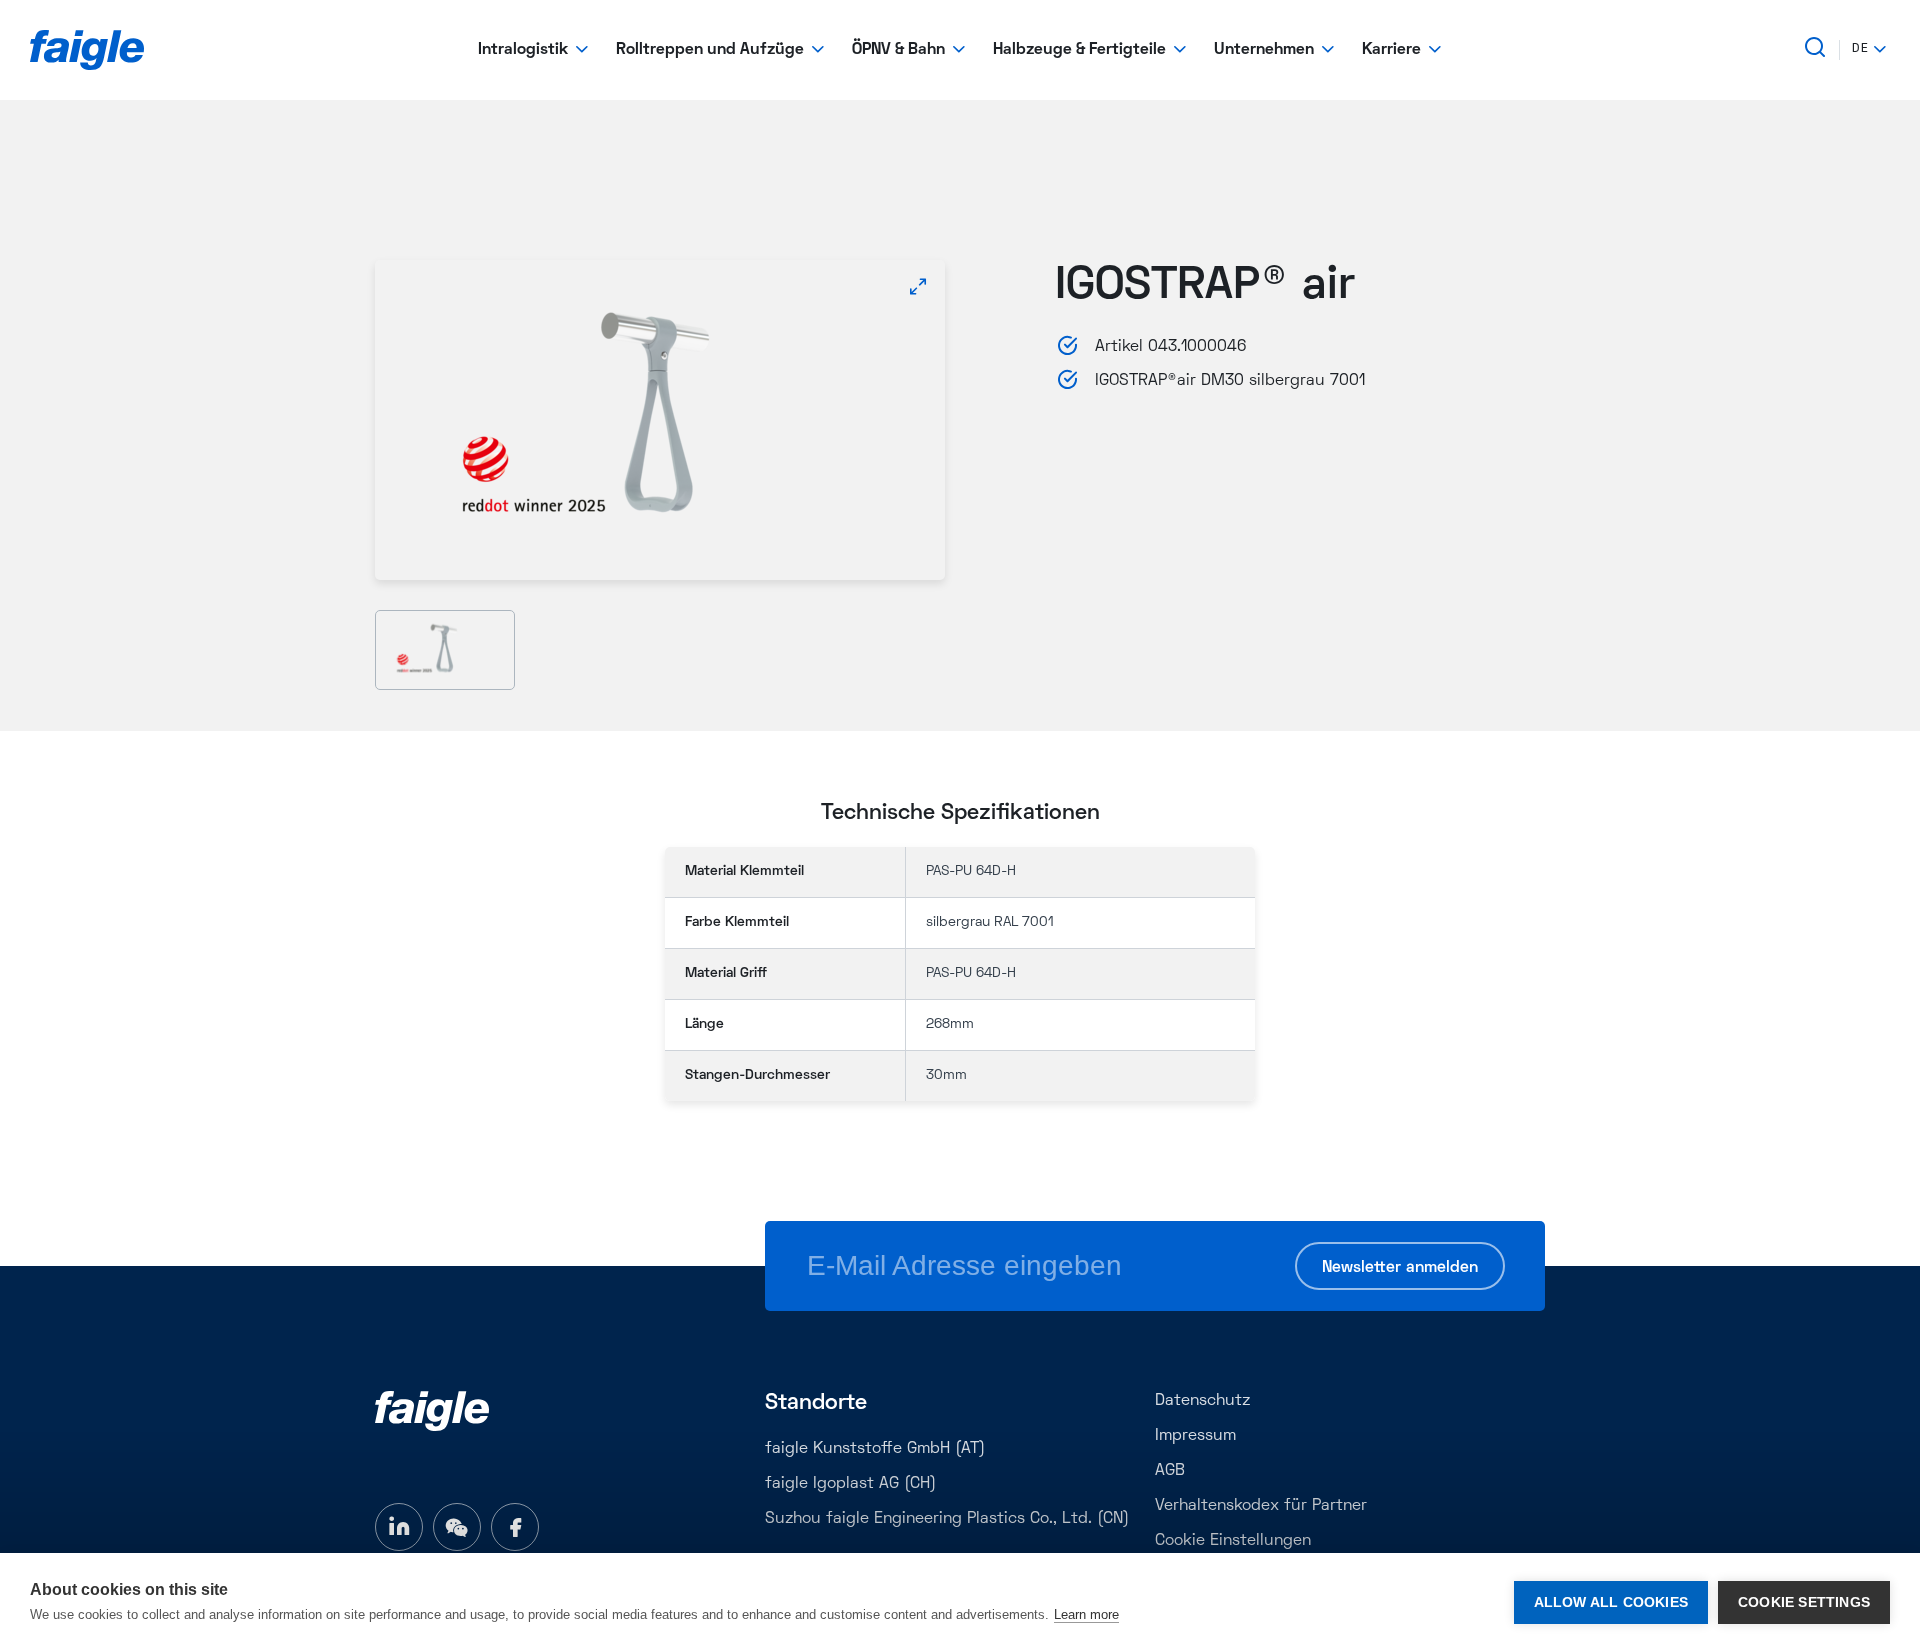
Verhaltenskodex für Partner (1261, 1506)
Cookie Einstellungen (1233, 1541)
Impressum (1195, 1436)
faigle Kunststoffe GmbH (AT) (875, 1449)
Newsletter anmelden (1400, 1268)
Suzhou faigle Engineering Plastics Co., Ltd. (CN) (947, 1519)
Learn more (1086, 1614)
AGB (1170, 1471)
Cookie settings (1804, 1602)
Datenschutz (1202, 1401)
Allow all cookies (1611, 1602)
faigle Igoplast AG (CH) (850, 1484)
